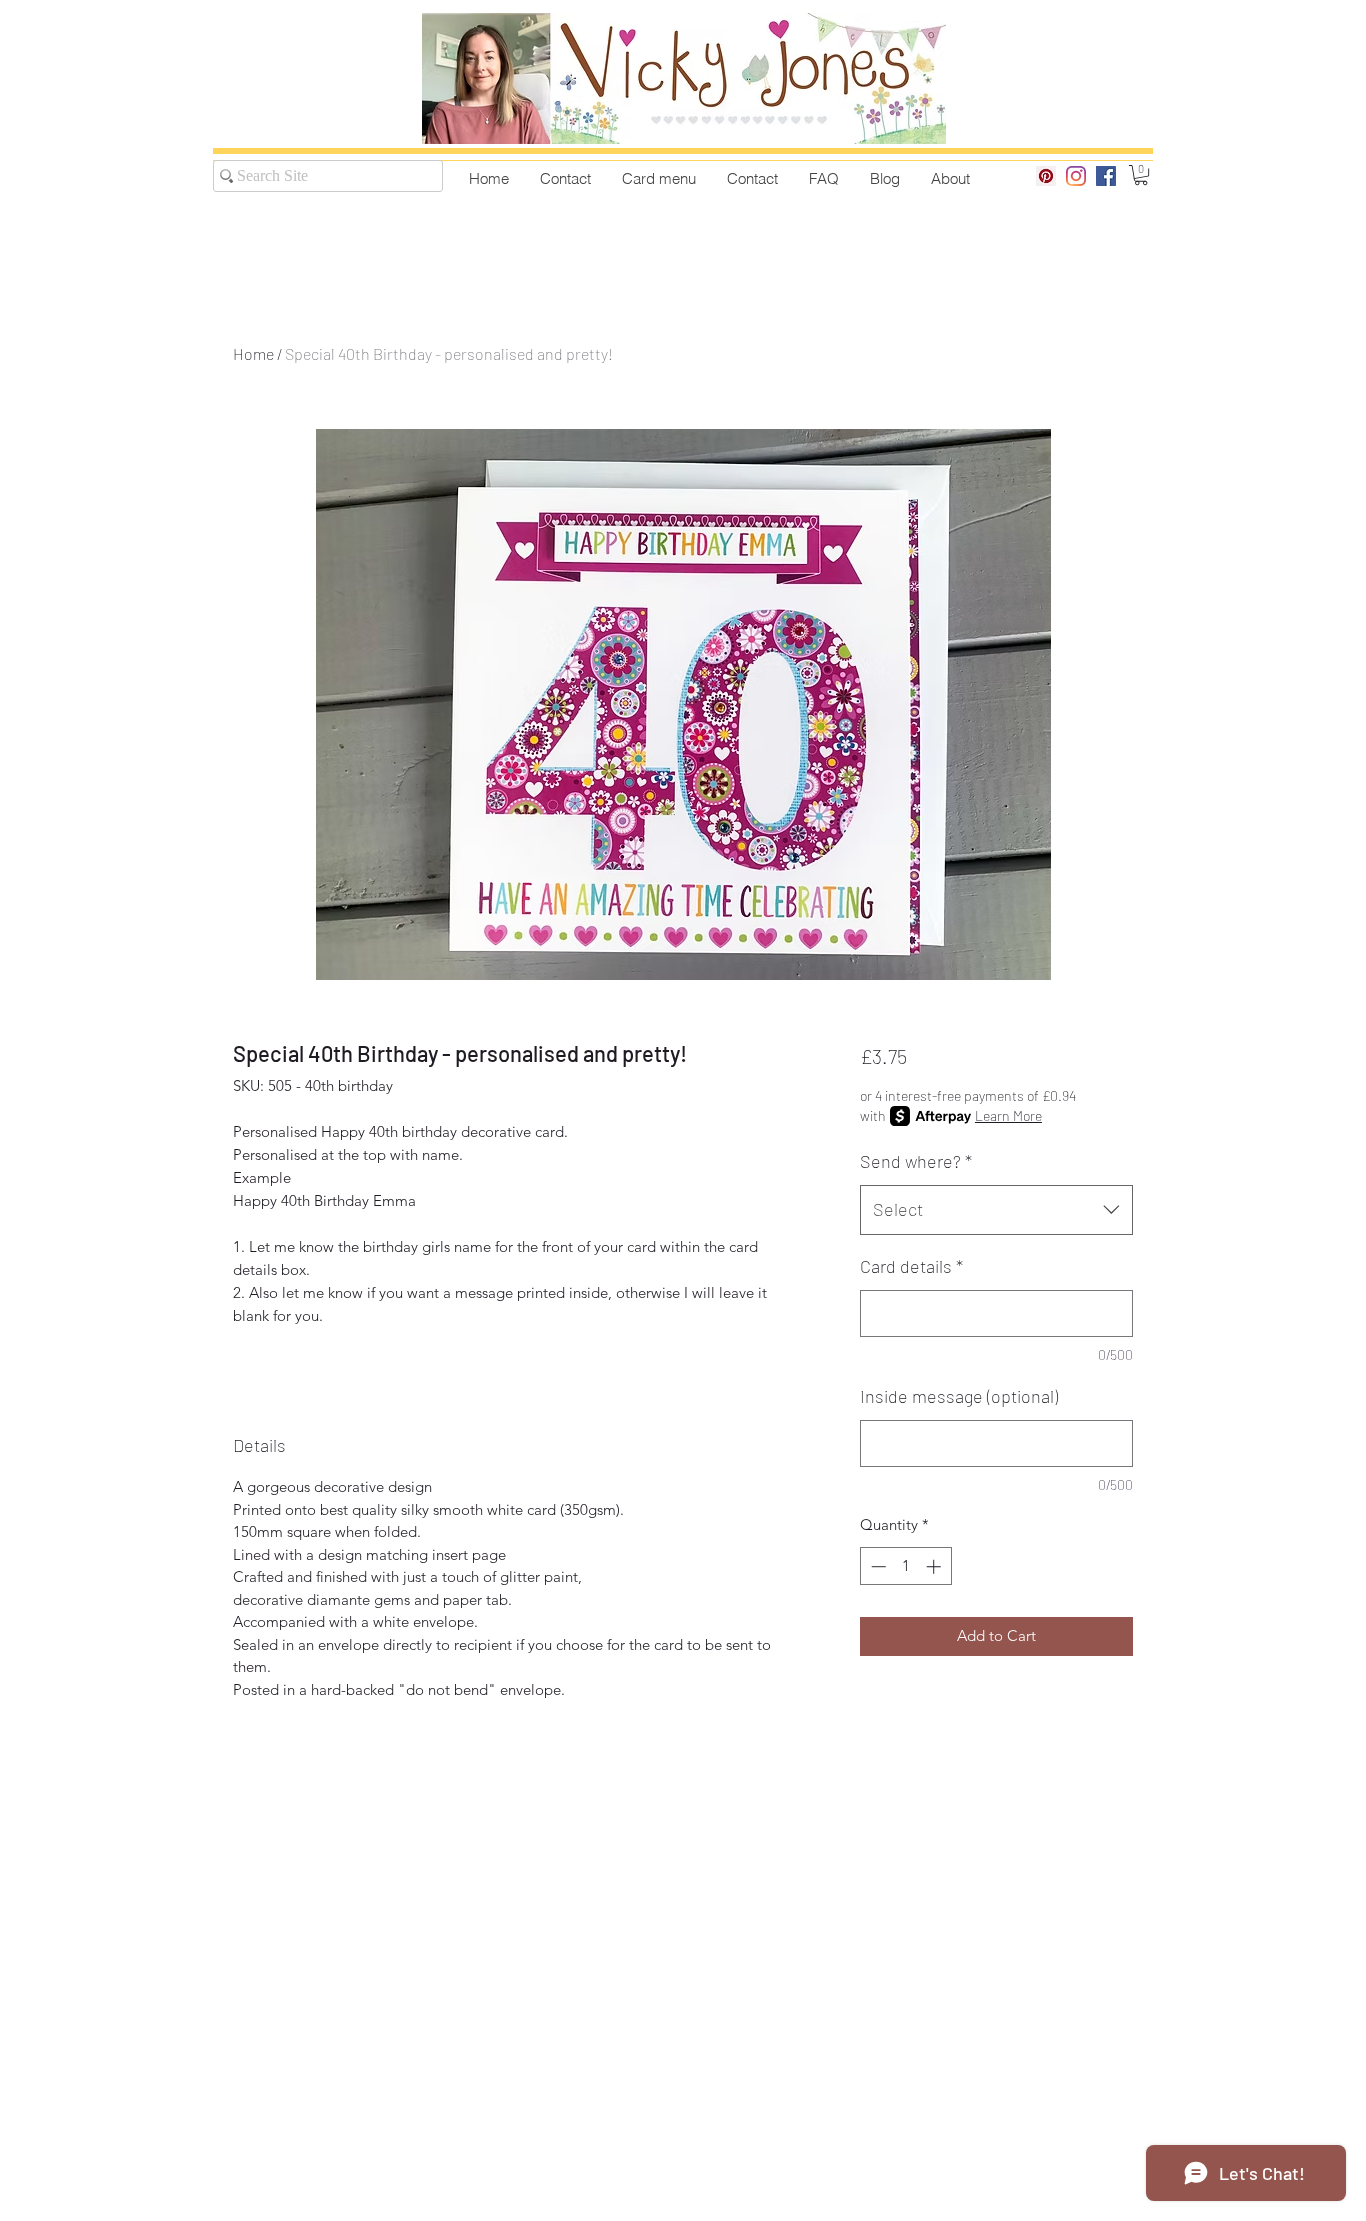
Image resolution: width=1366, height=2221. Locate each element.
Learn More (1008, 1115)
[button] (1141, 175)
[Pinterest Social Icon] (1046, 176)
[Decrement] (876, 1566)
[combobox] (996, 1210)
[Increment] (935, 1566)
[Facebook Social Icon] (1106, 176)
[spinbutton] (905, 1566)
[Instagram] (1076, 176)
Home (253, 353)
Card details (911, 1266)
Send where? (916, 1161)
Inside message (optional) (959, 1396)
